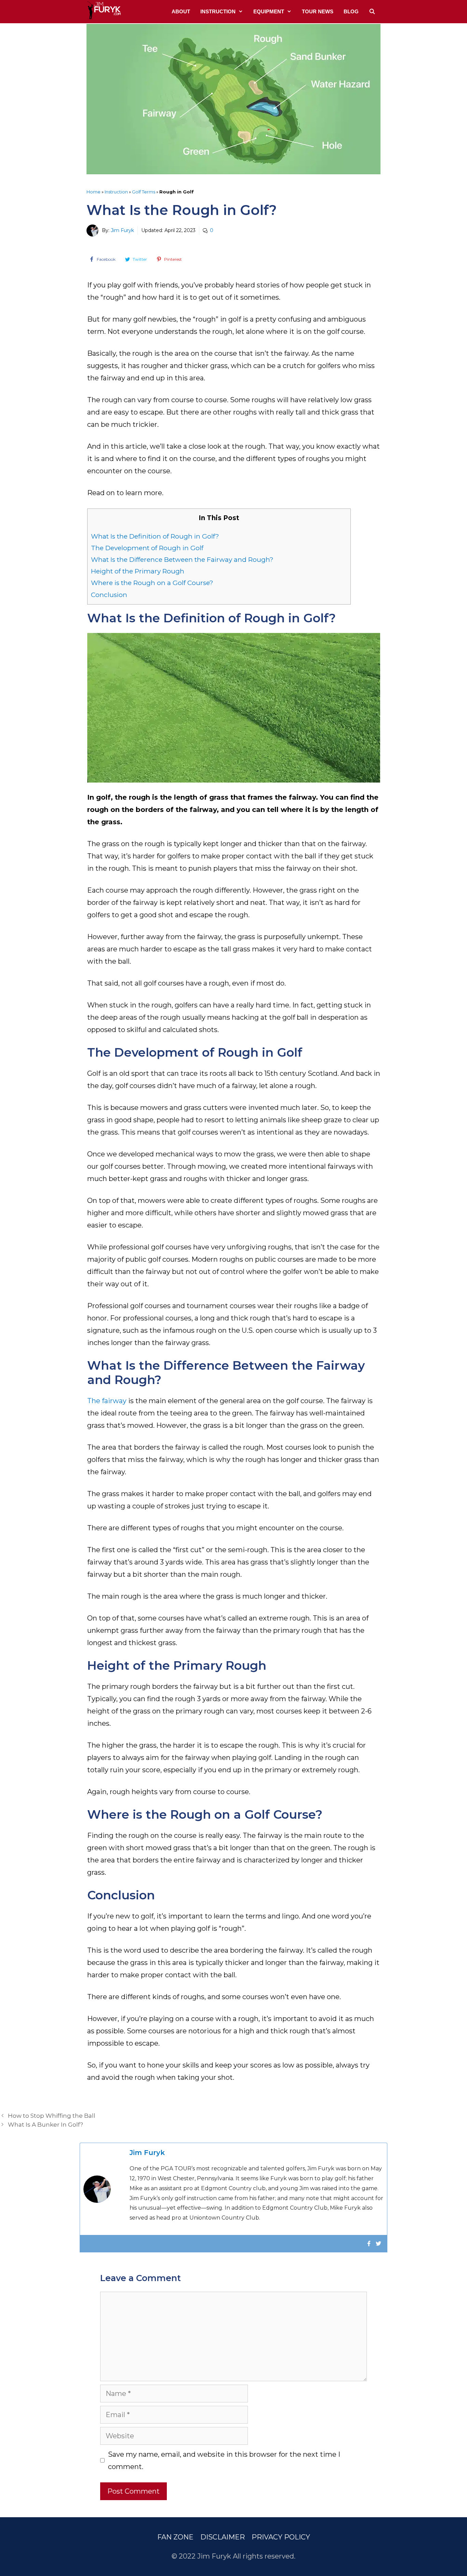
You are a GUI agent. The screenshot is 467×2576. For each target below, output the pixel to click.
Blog (351, 11)
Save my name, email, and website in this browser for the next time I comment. (224, 2460)
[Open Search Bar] (372, 12)
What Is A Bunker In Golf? (45, 2125)
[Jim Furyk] (104, 10)
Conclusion (109, 595)
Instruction (218, 11)
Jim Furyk (122, 230)
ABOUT (181, 11)
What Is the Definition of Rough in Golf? (155, 536)
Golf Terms (144, 192)
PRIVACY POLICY (281, 2537)
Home (94, 192)
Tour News (318, 11)
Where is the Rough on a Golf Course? (152, 583)
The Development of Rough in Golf (147, 548)
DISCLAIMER (223, 2537)
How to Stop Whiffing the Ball (52, 2116)
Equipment (269, 11)
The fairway (107, 1401)
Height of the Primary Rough (138, 571)
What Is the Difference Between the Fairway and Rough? (182, 560)
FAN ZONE (175, 2537)
